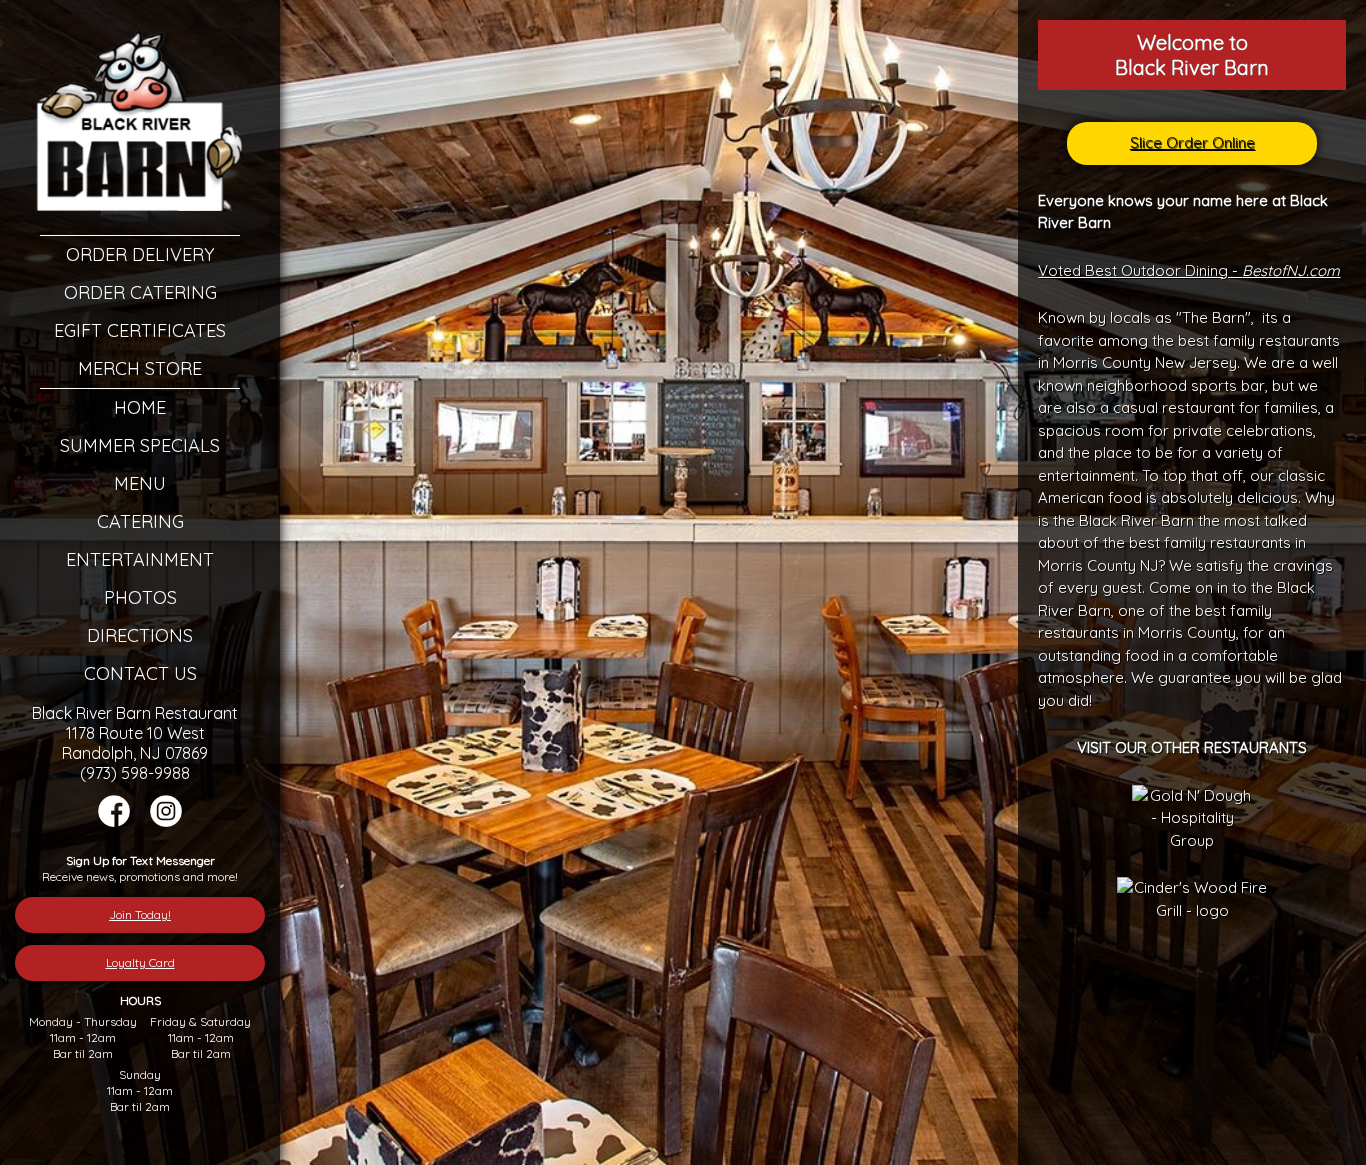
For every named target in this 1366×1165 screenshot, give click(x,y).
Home (140, 407)
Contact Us (140, 673)
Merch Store (140, 368)
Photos (140, 597)
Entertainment (140, 559)
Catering (140, 521)
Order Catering (140, 292)
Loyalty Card (140, 962)
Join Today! (140, 914)
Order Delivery (140, 254)
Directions (140, 635)
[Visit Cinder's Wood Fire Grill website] (1192, 910)
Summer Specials (140, 445)
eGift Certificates (140, 330)
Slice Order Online (1192, 142)
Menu (140, 483)
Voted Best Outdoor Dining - (1189, 270)
